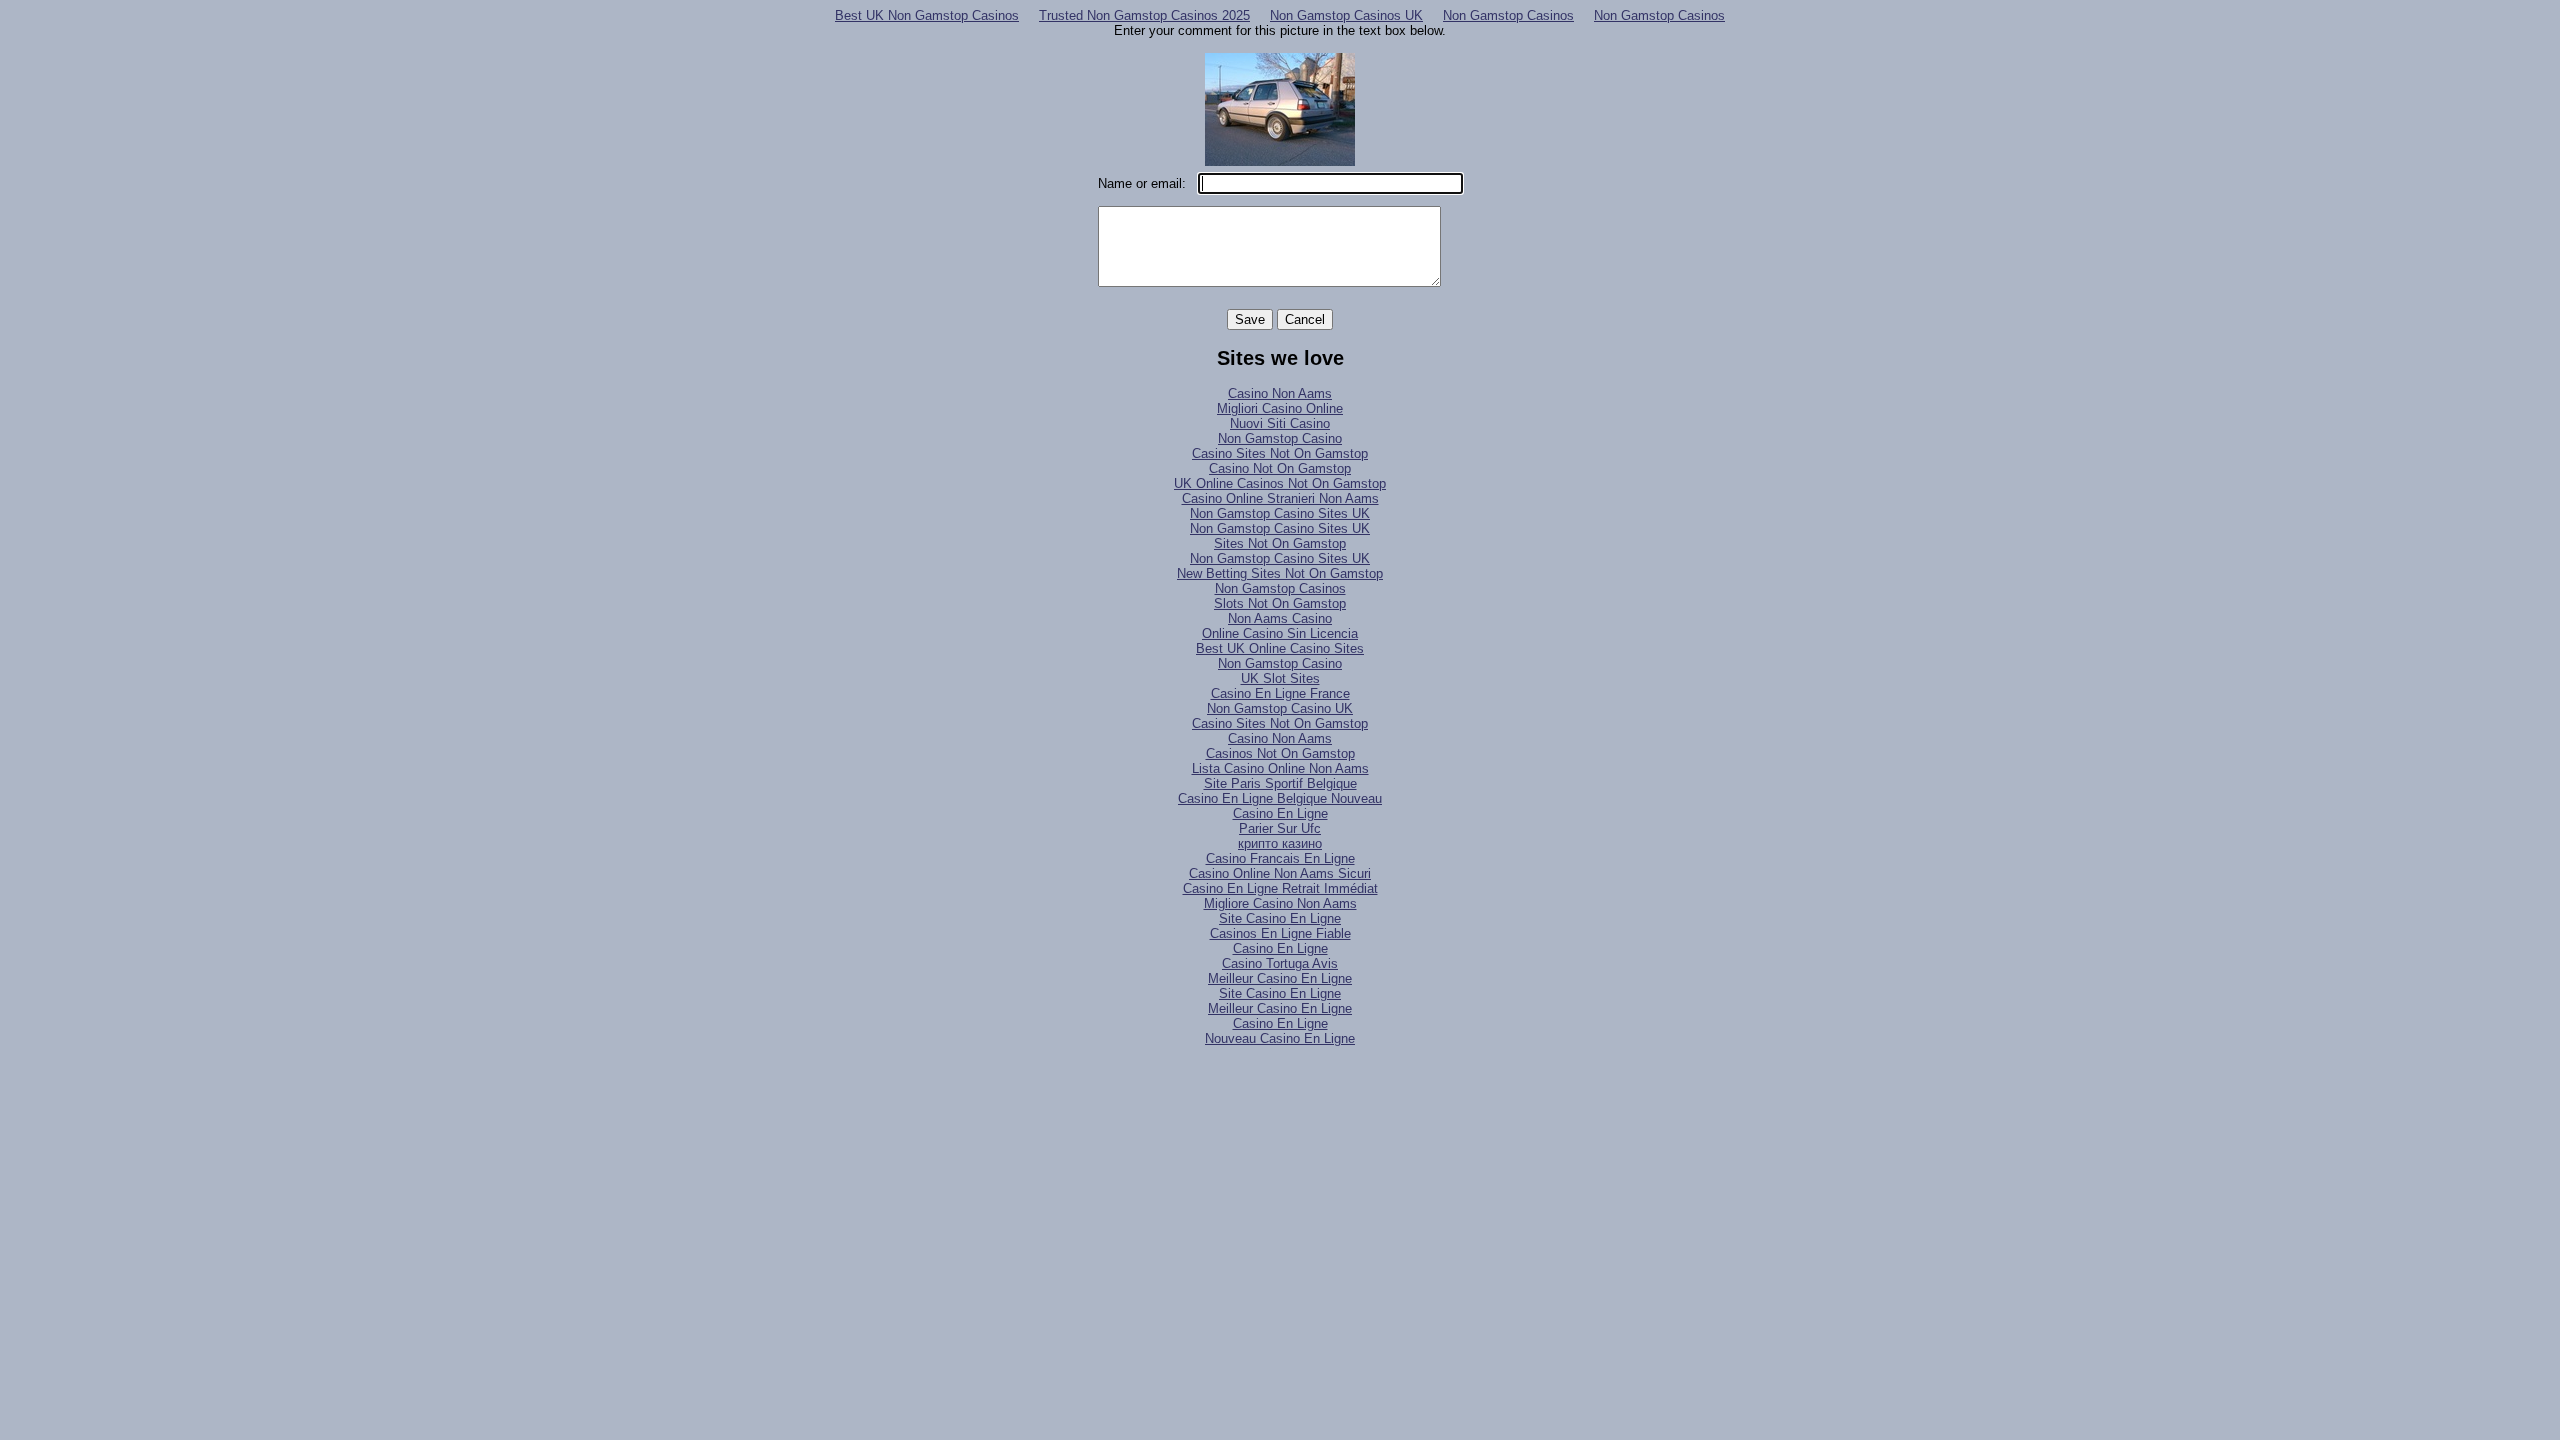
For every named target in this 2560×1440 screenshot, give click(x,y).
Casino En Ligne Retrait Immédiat (1280, 888)
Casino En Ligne (1280, 813)
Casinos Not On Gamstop (1280, 753)
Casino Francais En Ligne (1280, 858)
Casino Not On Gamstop (1280, 468)
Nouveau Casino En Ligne (1280, 1038)
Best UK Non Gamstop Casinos (927, 15)
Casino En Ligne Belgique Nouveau (1280, 798)
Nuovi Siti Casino (1280, 423)
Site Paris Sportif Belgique (1280, 783)
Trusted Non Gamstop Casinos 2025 (1144, 15)
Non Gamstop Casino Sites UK (1280, 513)
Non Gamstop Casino (1280, 438)
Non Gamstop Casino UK (1280, 708)
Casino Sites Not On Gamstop (1280, 453)
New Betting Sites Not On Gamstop (1280, 573)
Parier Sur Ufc (1280, 828)
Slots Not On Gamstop (1280, 603)
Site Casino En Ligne (1280, 918)
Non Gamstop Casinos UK (1346, 15)
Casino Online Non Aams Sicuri (1280, 873)
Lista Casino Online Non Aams (1280, 768)
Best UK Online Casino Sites (1280, 648)
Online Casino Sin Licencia (1280, 633)
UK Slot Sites (1280, 678)
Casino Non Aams (1280, 393)
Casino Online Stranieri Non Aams (1280, 498)
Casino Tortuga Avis (1280, 963)
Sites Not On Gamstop (1280, 543)
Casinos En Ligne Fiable (1280, 933)
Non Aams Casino (1280, 618)
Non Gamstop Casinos (1508, 15)
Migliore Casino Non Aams (1280, 903)
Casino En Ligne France (1280, 693)
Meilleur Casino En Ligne (1280, 978)
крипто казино (1280, 843)
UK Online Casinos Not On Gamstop (1280, 483)
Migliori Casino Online (1280, 408)
